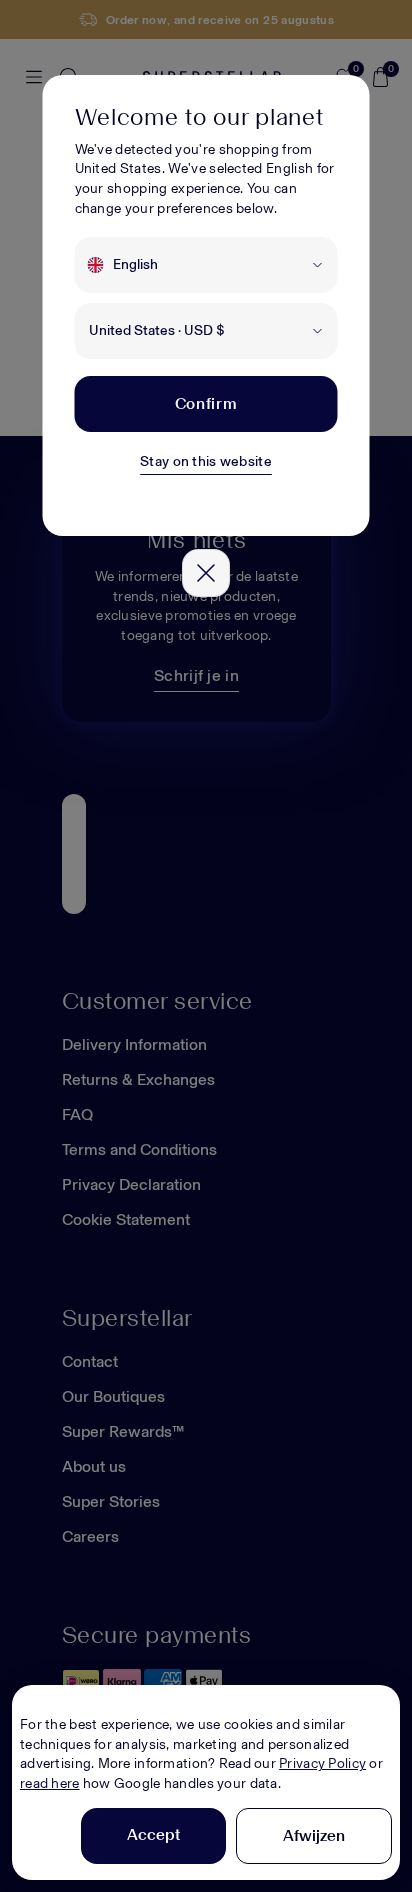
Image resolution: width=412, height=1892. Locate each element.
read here (50, 1783)
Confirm (206, 403)
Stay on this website (206, 461)
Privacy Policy (322, 1763)
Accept (153, 1834)
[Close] (206, 573)
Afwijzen (314, 1835)
